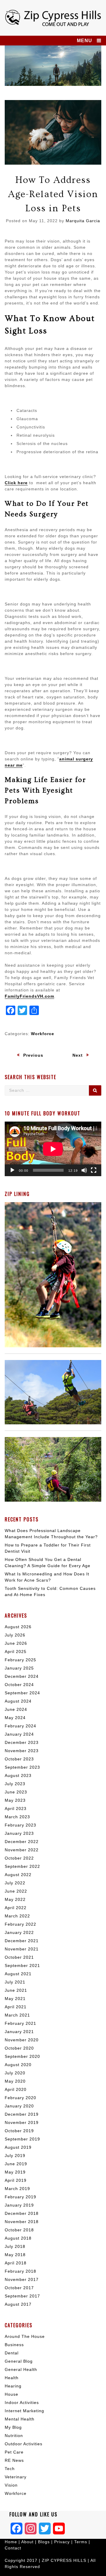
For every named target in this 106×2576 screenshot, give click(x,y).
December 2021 (22, 1941)
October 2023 (19, 1759)
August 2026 (18, 1627)
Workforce (43, 1034)
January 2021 (19, 2032)
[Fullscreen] (94, 1170)
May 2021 (15, 1999)
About (28, 2542)
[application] (53, 1149)
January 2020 (19, 2106)
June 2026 (16, 1643)
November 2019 (22, 2122)
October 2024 (19, 1685)
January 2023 (19, 1833)
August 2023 (18, 1775)
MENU (85, 41)
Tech (10, 2469)
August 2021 (18, 1974)
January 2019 (19, 2205)
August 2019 (18, 2147)
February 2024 (20, 1726)
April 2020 (16, 2089)
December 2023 (22, 1742)
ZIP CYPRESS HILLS (64, 2560)
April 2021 (16, 2007)
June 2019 (16, 2164)
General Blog (19, 2361)
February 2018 (20, 2271)
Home (12, 2542)
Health (12, 2378)
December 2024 (22, 1676)
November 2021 (22, 1949)
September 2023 (22, 1767)
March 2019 (17, 2189)
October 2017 (19, 2288)
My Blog (13, 2427)
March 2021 (17, 2015)
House (11, 2394)
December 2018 (22, 2213)
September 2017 (22, 2296)
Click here (16, 483)
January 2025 (19, 1668)
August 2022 (18, 1875)
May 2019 (15, 2172)
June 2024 (16, 1709)
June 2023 (16, 1792)
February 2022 (20, 1924)
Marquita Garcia (83, 221)
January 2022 (19, 1932)
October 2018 (19, 2230)
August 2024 (18, 1701)
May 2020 (15, 2081)
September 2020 (22, 2056)
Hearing (13, 2386)
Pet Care (14, 2452)
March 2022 (17, 1916)
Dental (12, 2353)
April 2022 (16, 1908)
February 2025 (20, 1660)
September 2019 (22, 2139)
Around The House (25, 2336)
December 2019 (22, 2114)
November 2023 (22, 1751)
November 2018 (22, 2222)
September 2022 (22, 1866)
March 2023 (17, 1817)
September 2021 (22, 1965)
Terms (81, 2542)
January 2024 (19, 1734)
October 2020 (19, 2048)
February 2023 (20, 1825)
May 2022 (15, 1899)
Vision (11, 2485)
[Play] (12, 1170)
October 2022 (19, 1858)
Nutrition (14, 2436)
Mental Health (20, 2419)
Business (14, 2345)
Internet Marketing (24, 2411)
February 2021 (20, 2023)
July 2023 (15, 1784)
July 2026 (15, 1635)
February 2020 (20, 2098)
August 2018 (18, 2238)
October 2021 (19, 1957)
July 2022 (15, 1883)
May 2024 (15, 1718)
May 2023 (15, 1800)
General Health (21, 2369)
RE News (14, 2460)
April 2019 (16, 2180)
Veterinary (16, 2477)
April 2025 (16, 1652)
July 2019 (15, 2156)
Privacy (62, 2542)
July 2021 (15, 1982)
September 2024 (22, 1693)
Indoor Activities (22, 2402)
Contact (13, 2548)
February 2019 (20, 2197)
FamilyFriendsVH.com (29, 996)
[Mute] (84, 1170)
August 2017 (18, 2304)
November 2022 (22, 1850)
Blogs (44, 2542)
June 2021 (16, 1990)
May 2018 (15, 2255)
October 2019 (19, 2131)
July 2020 (15, 2073)
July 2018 (15, 2246)
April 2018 (16, 2263)
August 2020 (18, 2065)
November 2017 (22, 2279)
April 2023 (16, 1809)
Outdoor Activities (24, 2444)
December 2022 (22, 1842)
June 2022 (16, 1891)
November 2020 (22, 2040)
